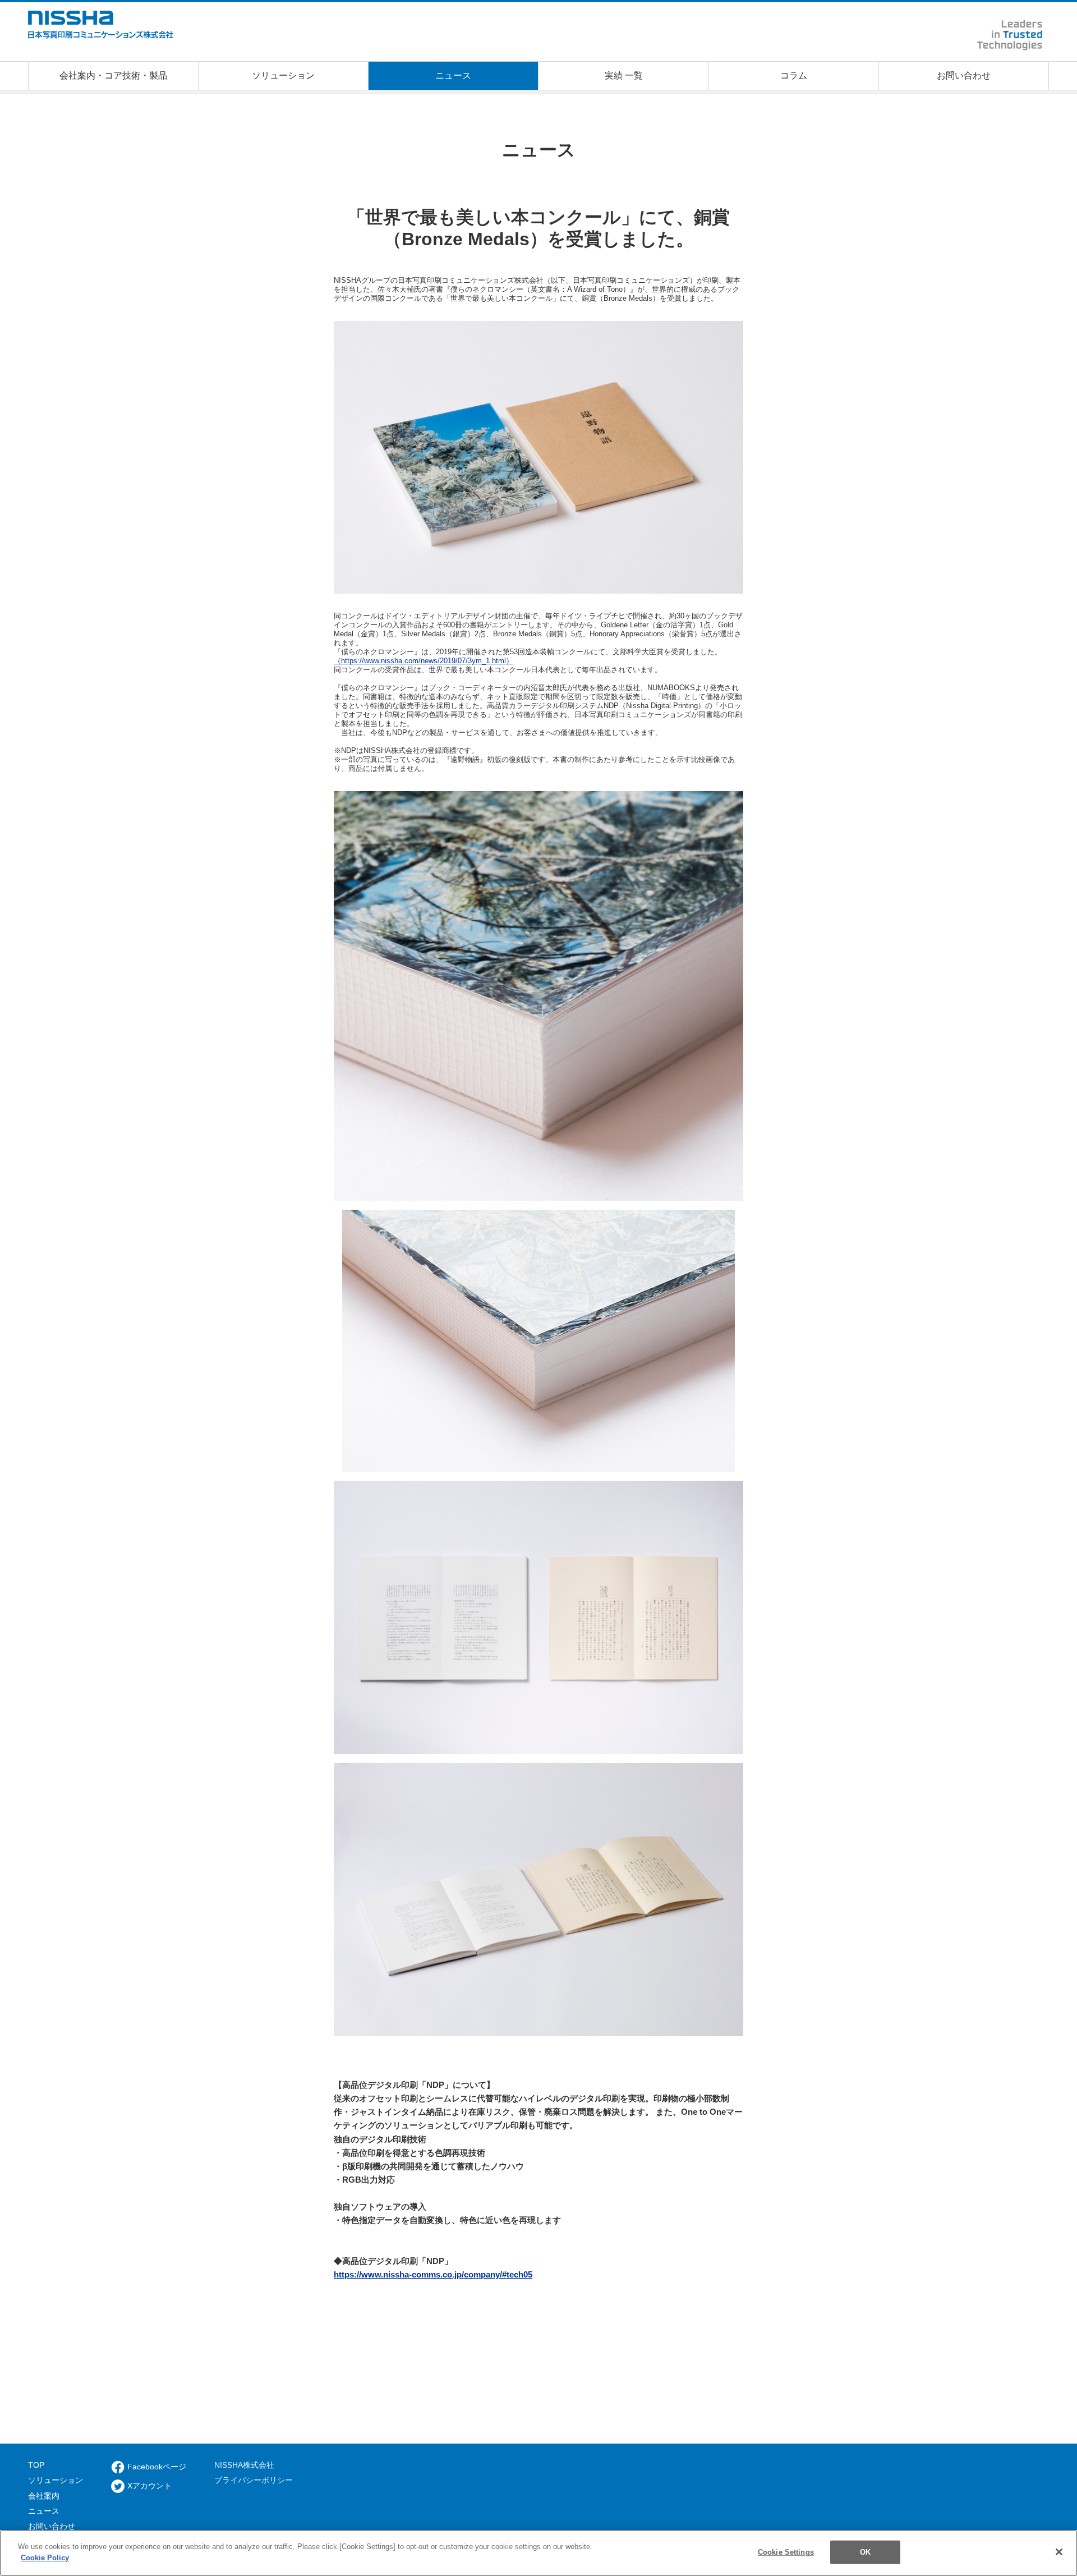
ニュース (44, 2511)
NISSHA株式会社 (244, 2465)
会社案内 (44, 2496)
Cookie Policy (45, 2557)
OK (865, 2552)
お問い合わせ (52, 2526)
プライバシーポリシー (254, 2480)
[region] (538, 2553)
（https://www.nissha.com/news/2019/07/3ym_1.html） (424, 661)
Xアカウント (149, 2486)
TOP (36, 2465)
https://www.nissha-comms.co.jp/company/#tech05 (433, 2274)
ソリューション (56, 2480)
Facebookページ (157, 2467)
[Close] (1059, 2552)
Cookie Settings (786, 2552)
